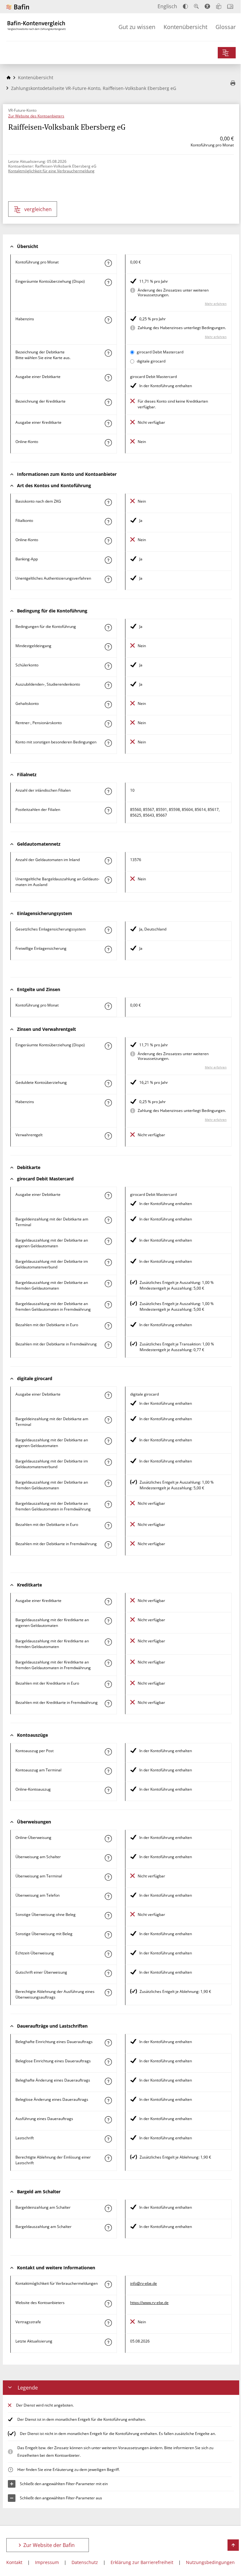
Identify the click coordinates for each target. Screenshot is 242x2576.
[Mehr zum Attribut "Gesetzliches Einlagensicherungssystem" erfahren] (108, 930)
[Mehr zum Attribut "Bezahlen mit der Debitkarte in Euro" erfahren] (108, 1326)
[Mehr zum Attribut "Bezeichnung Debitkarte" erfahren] (108, 353)
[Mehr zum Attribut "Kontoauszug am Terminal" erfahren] (108, 1771)
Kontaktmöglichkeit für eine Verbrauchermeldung (51, 171)
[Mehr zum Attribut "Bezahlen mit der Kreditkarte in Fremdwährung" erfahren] (108, 1704)
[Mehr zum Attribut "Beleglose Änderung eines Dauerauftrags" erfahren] (108, 2100)
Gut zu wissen (137, 27)
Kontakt (14, 2562)
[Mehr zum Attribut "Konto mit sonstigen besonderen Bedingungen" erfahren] (108, 743)
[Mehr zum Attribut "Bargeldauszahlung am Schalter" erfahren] (108, 2228)
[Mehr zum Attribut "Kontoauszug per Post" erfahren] (108, 1752)
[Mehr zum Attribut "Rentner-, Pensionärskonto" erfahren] (108, 724)
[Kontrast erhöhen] (185, 6)
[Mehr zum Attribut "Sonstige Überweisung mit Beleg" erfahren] (108, 1935)
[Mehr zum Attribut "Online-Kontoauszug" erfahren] (108, 1790)
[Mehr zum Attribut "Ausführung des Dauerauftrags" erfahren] (108, 2120)
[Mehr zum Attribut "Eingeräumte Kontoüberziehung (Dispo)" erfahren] (108, 282)
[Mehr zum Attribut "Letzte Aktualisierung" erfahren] (108, 2342)
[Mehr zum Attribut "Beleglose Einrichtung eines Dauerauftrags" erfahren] (108, 2062)
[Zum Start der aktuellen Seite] (233, 2545)
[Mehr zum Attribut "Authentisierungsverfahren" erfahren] (108, 579)
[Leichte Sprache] (219, 6)
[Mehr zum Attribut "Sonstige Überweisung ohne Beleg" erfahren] (108, 1916)
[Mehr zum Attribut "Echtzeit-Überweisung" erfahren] (108, 1954)
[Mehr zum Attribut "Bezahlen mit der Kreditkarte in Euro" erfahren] (108, 1684)
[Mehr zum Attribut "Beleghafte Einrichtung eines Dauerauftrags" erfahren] (108, 2043)
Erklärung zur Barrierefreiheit (142, 2562)
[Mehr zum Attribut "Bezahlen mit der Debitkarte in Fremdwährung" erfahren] (108, 1345)
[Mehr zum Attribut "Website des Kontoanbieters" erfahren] (108, 2304)
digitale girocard (151, 361)
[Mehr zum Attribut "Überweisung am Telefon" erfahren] (108, 1896)
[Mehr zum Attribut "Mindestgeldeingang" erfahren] (108, 647)
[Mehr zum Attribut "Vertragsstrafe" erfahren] (108, 2323)
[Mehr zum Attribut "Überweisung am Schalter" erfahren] (108, 1858)
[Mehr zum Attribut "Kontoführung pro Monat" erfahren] (108, 263)
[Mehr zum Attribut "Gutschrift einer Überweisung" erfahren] (108, 1973)
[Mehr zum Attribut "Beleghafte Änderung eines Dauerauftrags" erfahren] (108, 2081)
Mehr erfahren (216, 304)
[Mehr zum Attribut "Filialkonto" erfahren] (108, 522)
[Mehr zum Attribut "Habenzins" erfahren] (108, 320)
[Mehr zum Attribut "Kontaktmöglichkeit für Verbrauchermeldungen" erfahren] (108, 2284)
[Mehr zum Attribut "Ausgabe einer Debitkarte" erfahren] (108, 378)
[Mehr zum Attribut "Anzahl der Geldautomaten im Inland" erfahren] (108, 861)
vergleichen (38, 209)
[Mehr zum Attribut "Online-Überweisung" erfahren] (108, 1839)
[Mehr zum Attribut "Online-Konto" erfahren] (108, 443)
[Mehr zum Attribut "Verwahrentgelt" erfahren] (108, 1136)
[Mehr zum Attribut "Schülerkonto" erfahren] (108, 666)
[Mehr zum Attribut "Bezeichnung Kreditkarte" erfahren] (108, 402)
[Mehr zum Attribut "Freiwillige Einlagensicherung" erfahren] (108, 949)
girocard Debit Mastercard (160, 352)
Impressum (47, 2562)
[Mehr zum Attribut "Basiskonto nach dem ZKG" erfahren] (108, 502)
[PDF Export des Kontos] (233, 84)
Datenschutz (85, 2562)
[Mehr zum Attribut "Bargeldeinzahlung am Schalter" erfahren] (108, 2208)
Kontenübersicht (185, 27)
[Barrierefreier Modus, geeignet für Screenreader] (207, 6)
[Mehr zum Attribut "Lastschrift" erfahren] (108, 2139)
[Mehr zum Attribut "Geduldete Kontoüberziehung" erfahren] (108, 1084)
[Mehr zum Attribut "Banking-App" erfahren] (108, 560)
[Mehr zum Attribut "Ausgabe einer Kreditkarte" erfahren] (108, 423)
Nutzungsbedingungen (210, 2562)
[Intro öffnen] (230, 6)
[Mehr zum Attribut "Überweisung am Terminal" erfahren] (108, 1877)
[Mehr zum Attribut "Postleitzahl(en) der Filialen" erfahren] (108, 811)
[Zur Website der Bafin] (18, 7)
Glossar (226, 27)
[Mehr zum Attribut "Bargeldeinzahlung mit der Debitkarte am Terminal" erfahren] (108, 1220)
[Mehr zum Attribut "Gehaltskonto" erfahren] (108, 705)
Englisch (167, 6)
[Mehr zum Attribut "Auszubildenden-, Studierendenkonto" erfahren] (108, 685)
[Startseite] (9, 77)
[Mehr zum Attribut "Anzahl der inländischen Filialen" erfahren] (108, 791)
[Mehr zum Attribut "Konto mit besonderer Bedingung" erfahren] (108, 628)
